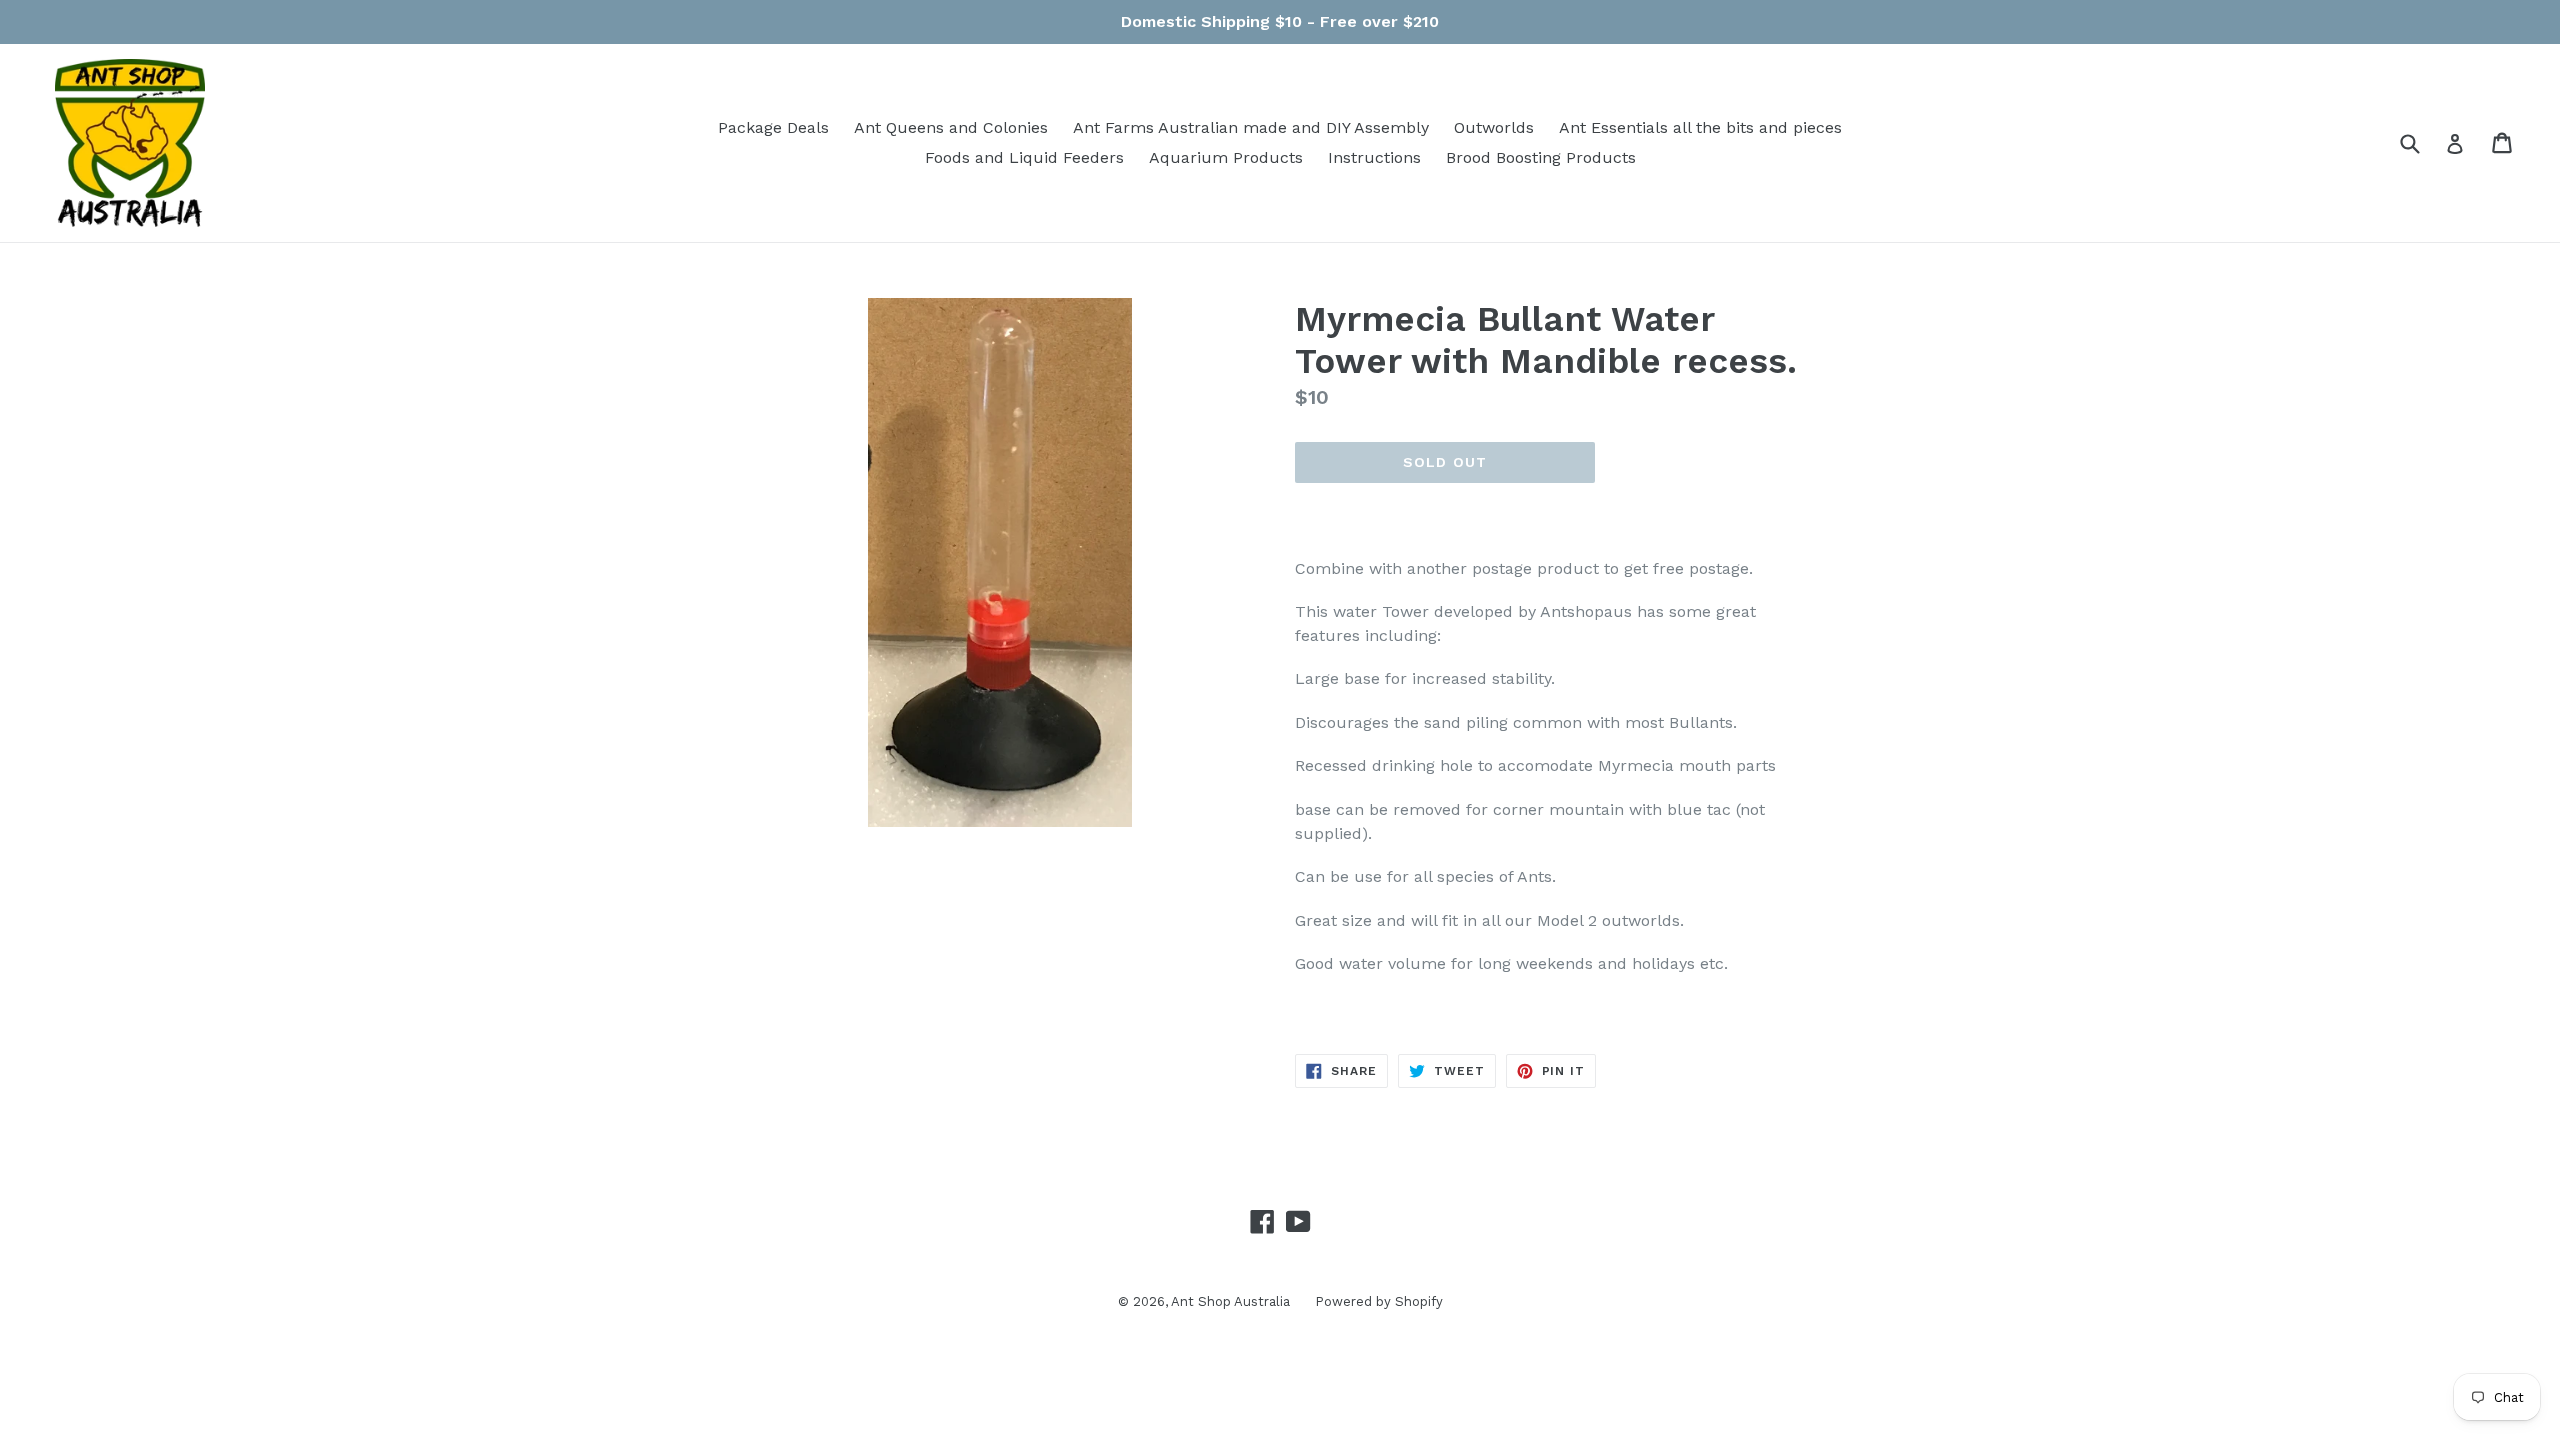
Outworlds (1494, 127)
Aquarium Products (1226, 157)
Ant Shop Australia (1230, 1301)
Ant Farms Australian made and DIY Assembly (1251, 127)
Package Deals (773, 127)
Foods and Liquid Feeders (1024, 157)
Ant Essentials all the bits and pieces (1700, 127)
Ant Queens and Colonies (951, 127)
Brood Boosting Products (1541, 157)
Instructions (1374, 157)
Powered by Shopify (1379, 1301)
